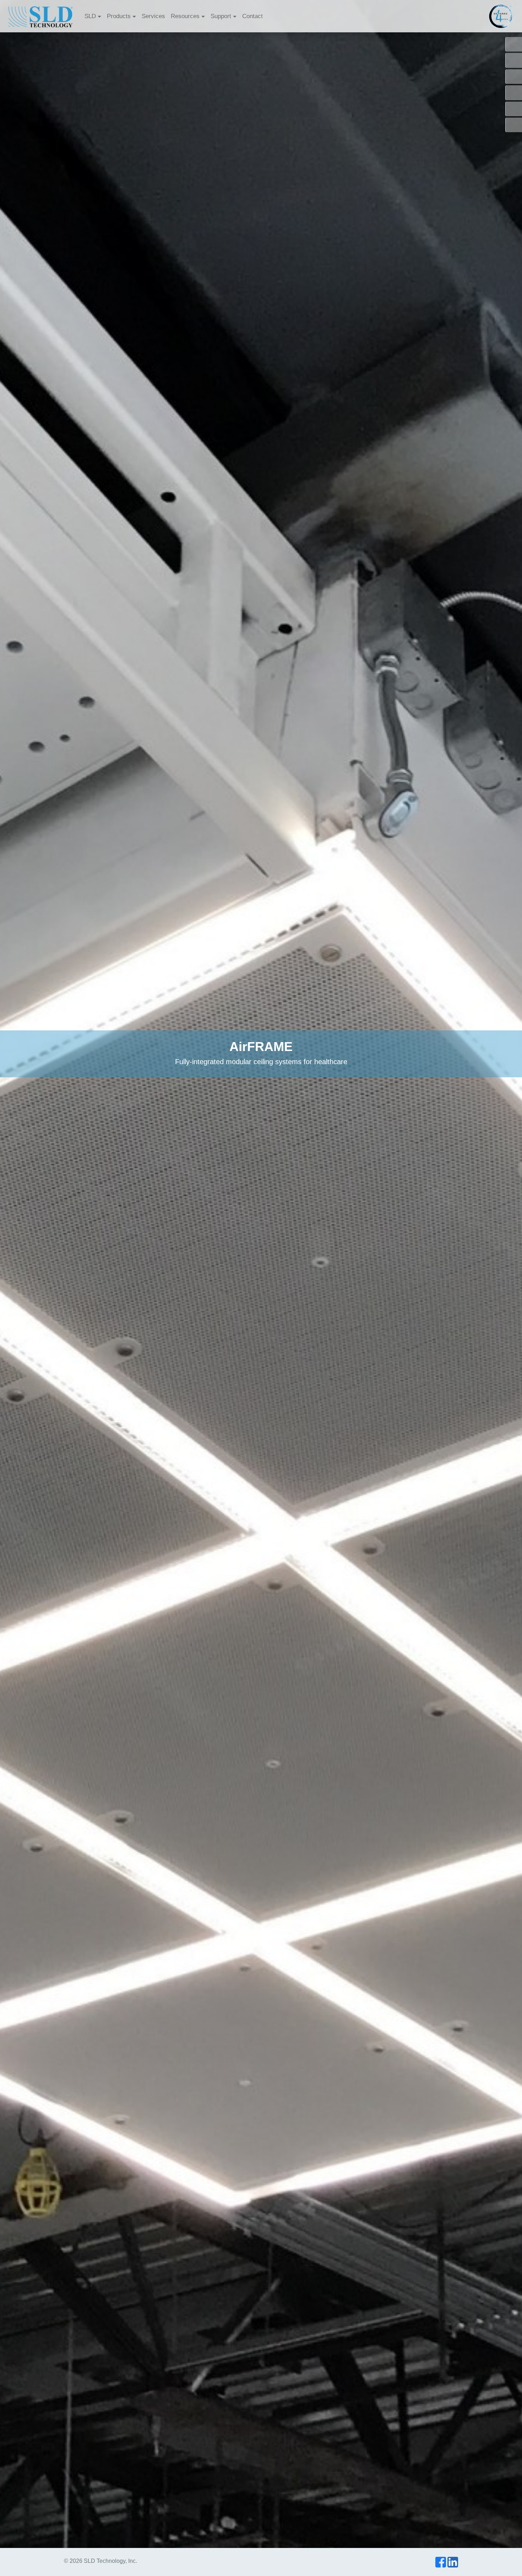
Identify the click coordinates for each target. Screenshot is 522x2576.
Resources (185, 16)
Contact (252, 16)
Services (153, 16)
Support (221, 16)
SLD (90, 16)
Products (119, 16)
